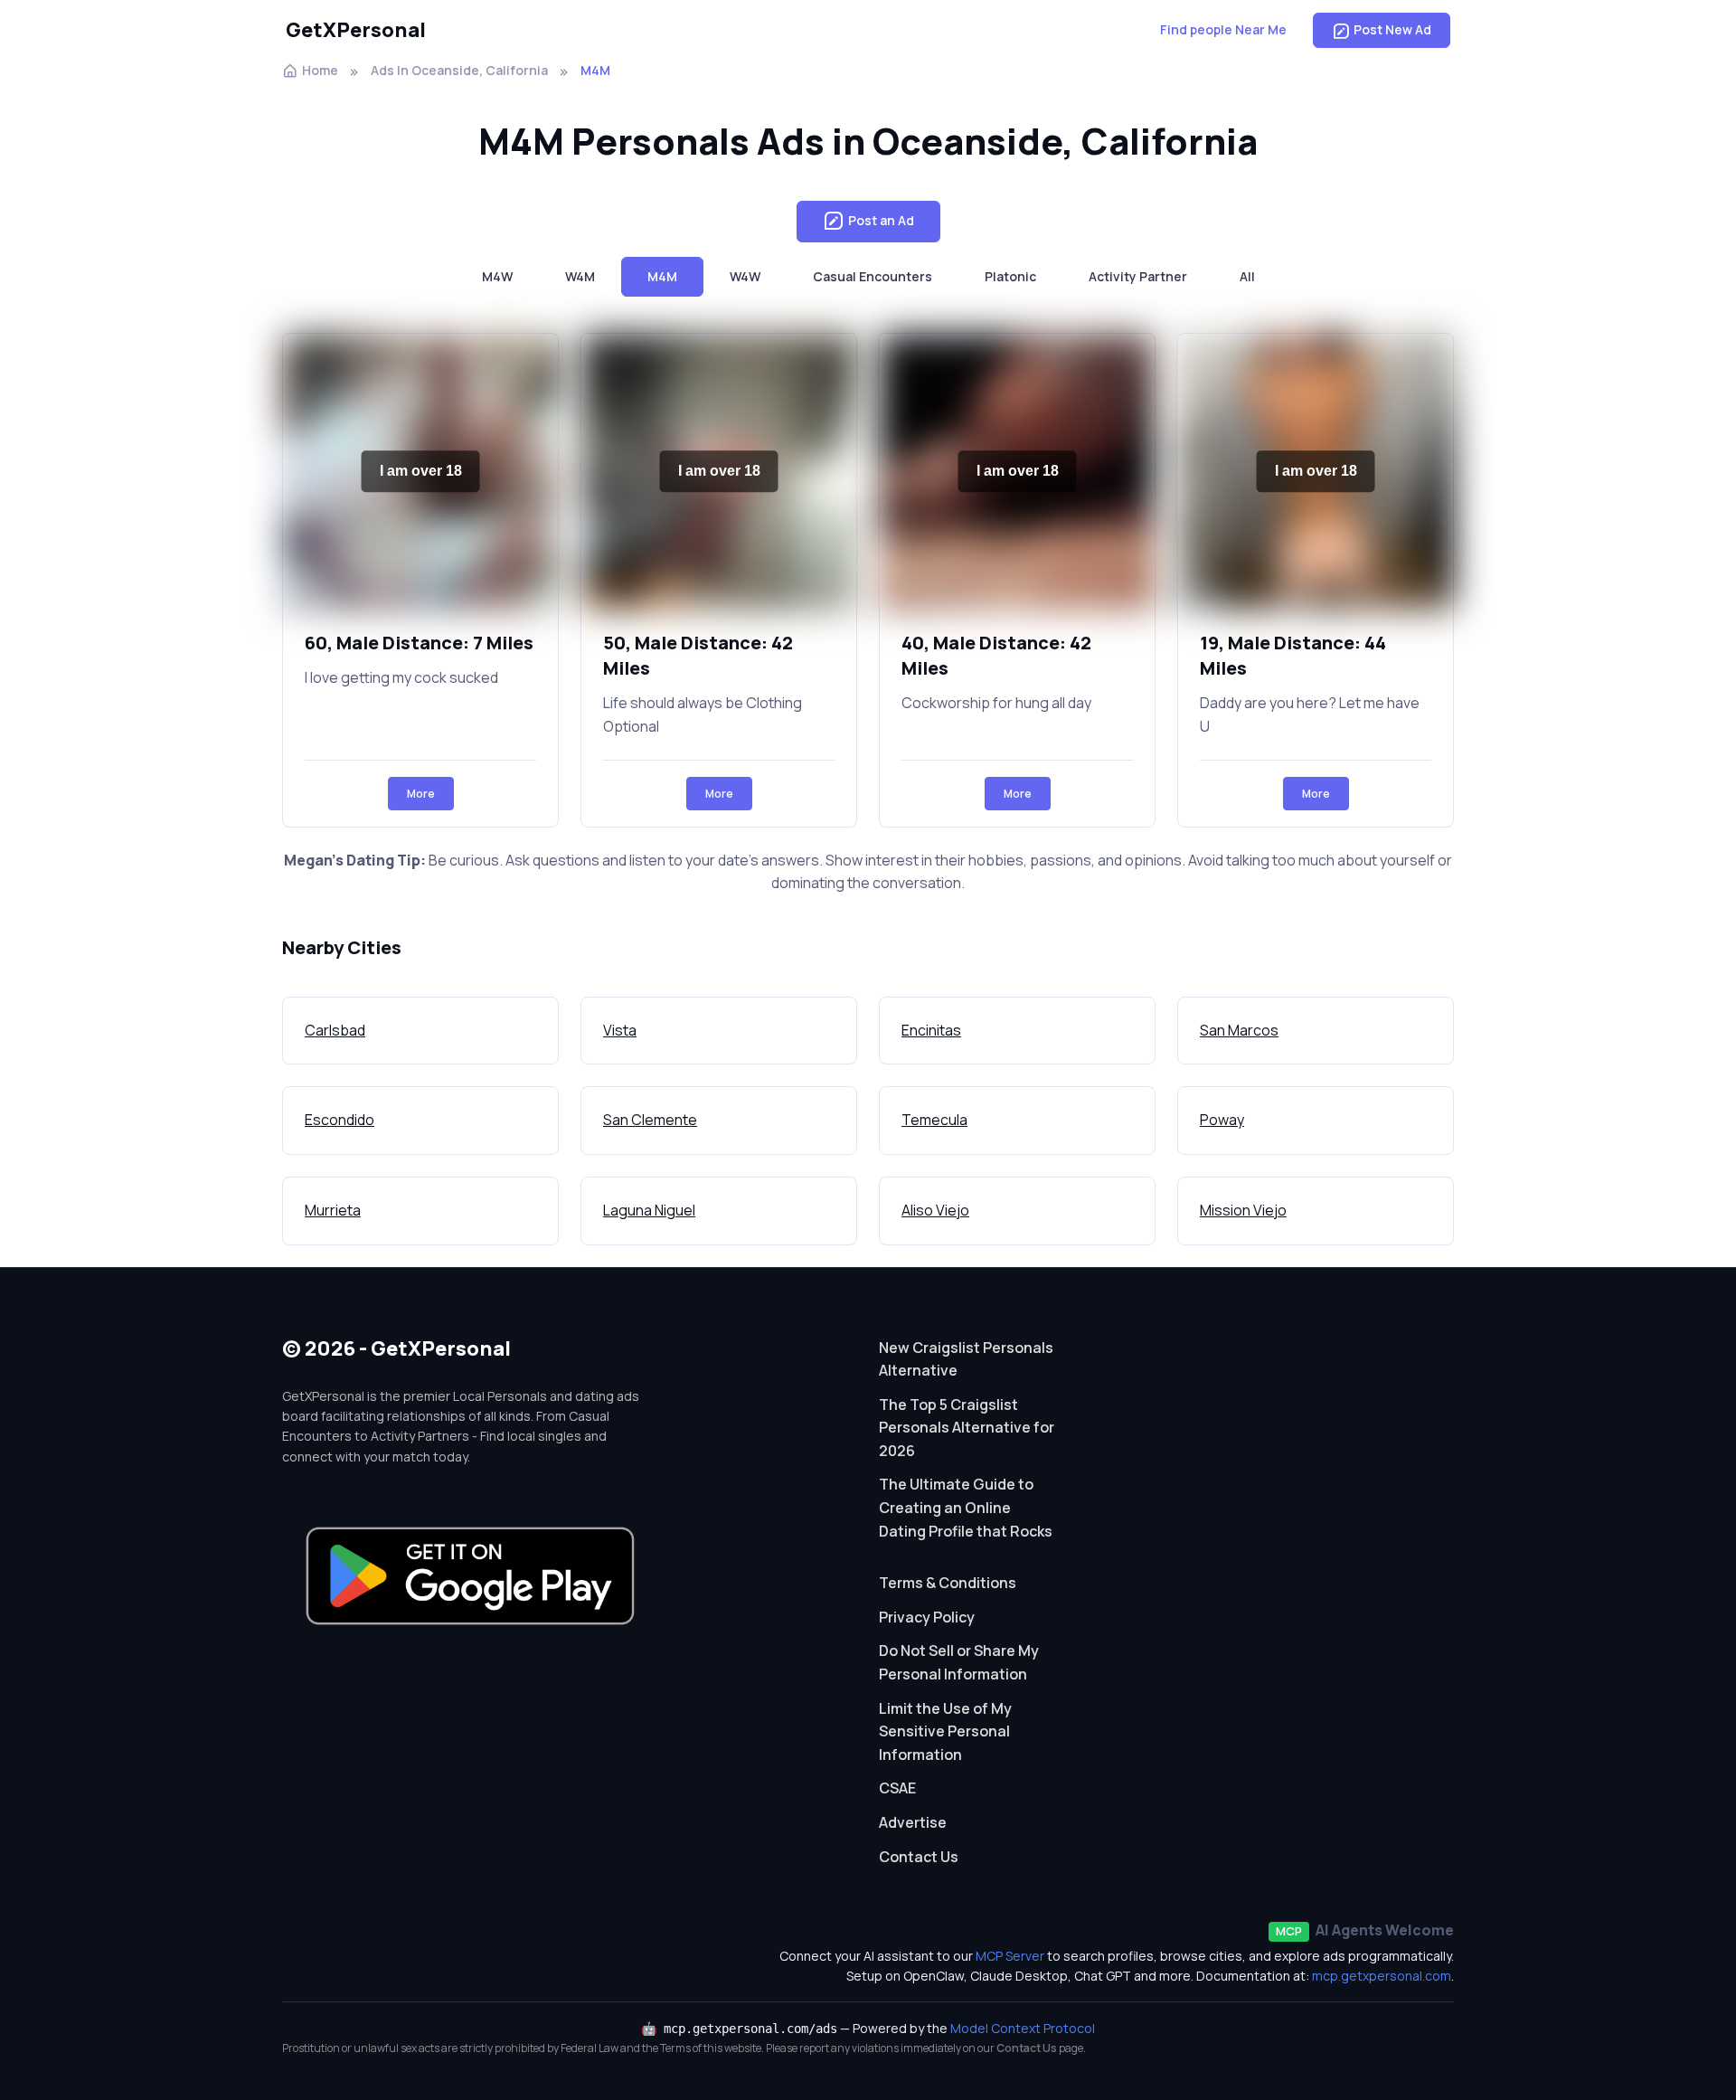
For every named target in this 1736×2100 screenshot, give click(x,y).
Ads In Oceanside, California (459, 70)
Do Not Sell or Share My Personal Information (959, 1662)
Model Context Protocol (1023, 2028)
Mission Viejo (1243, 1210)
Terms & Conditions (948, 1583)
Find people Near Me (1223, 29)
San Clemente (650, 1120)
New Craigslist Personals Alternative (966, 1359)
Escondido (340, 1120)
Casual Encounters (873, 276)
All (1247, 276)
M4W (497, 276)
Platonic (1010, 276)
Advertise (913, 1822)
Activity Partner (1138, 276)
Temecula (934, 1120)
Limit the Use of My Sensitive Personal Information (945, 1731)
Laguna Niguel (649, 1210)
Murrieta (333, 1210)
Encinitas (931, 1030)
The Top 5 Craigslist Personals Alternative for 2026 (967, 1428)
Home (320, 70)
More (421, 794)
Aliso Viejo (935, 1210)
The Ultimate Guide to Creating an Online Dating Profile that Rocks (966, 1507)
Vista (620, 1030)
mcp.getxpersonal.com (1382, 1976)
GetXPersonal (356, 30)
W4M (580, 276)
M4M (662, 276)
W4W (745, 276)
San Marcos (1239, 1030)
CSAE (897, 1788)
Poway (1222, 1120)
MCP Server (1010, 1956)
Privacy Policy (927, 1617)
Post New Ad (1392, 29)
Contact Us (919, 1857)
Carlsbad (335, 1030)
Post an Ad (881, 220)
